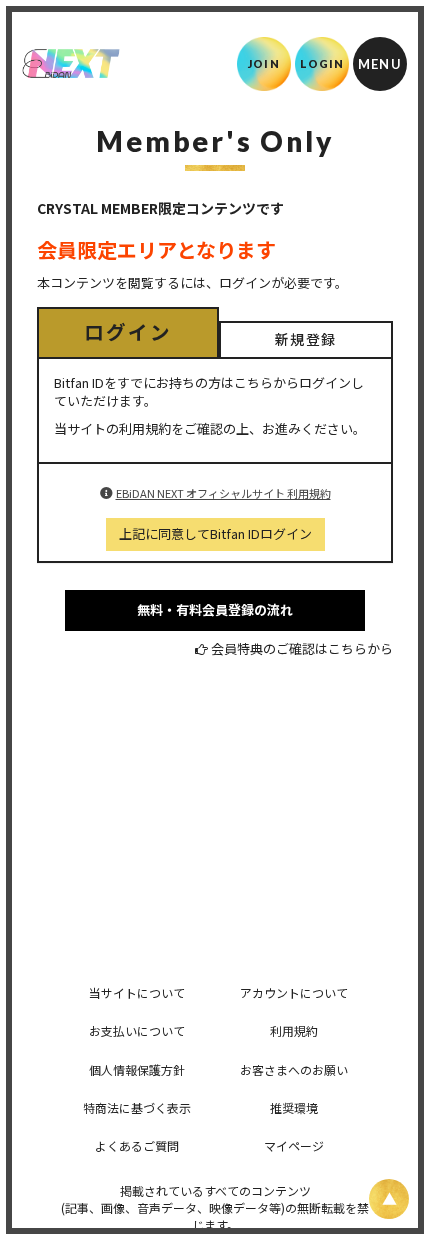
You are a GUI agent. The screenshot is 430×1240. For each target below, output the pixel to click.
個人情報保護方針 (137, 1069)
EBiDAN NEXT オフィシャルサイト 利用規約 (223, 493)
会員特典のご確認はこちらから (302, 648)
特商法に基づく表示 (137, 1107)
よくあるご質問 (137, 1145)
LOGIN (322, 63)
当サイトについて (137, 992)
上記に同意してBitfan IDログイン (215, 533)
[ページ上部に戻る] (389, 1199)
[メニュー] (380, 64)
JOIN (263, 63)
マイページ (294, 1145)
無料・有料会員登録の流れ (215, 609)
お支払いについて (137, 1030)
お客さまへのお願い (294, 1069)
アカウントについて (294, 992)
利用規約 (294, 1030)
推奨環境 (294, 1107)
